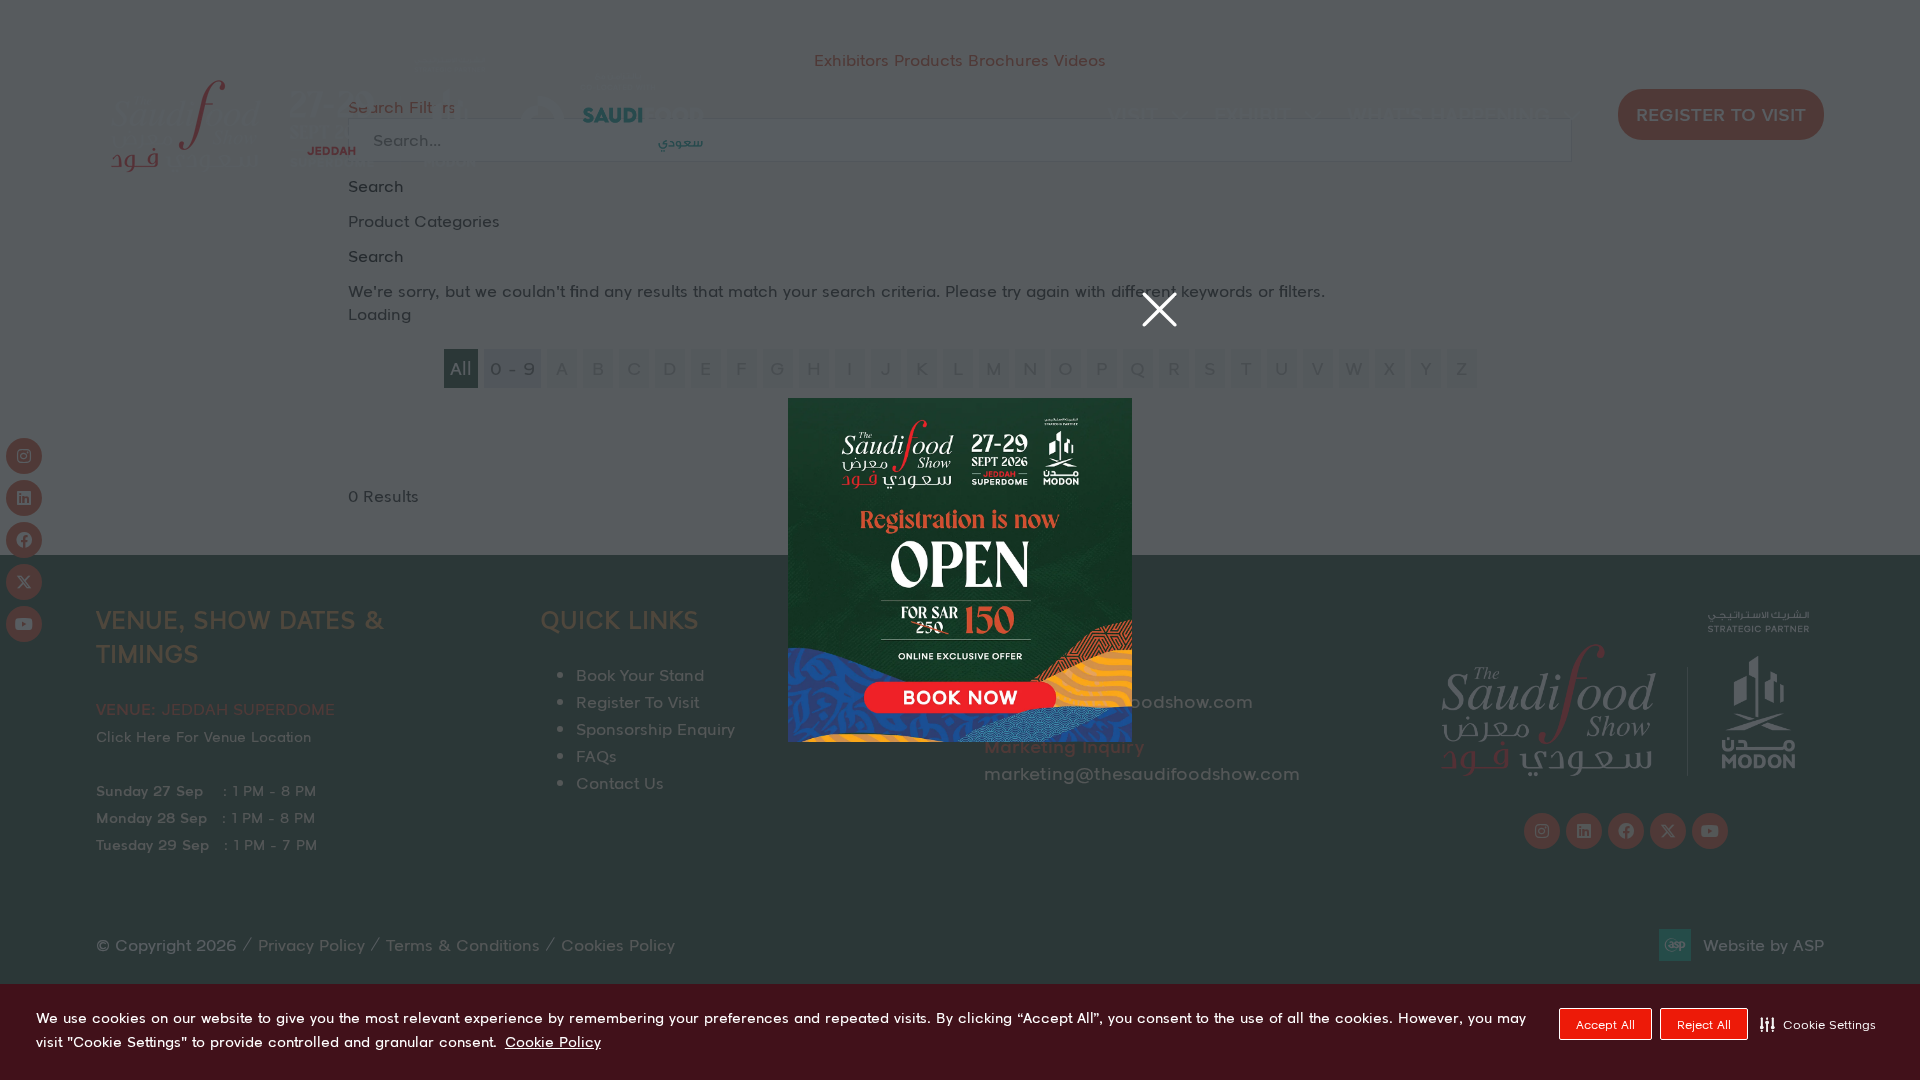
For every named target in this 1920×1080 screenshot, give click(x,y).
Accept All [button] (1605, 1024)
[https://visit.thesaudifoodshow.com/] (960, 735)
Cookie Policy (553, 1042)
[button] (1818, 1024)
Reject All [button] (1704, 1024)
